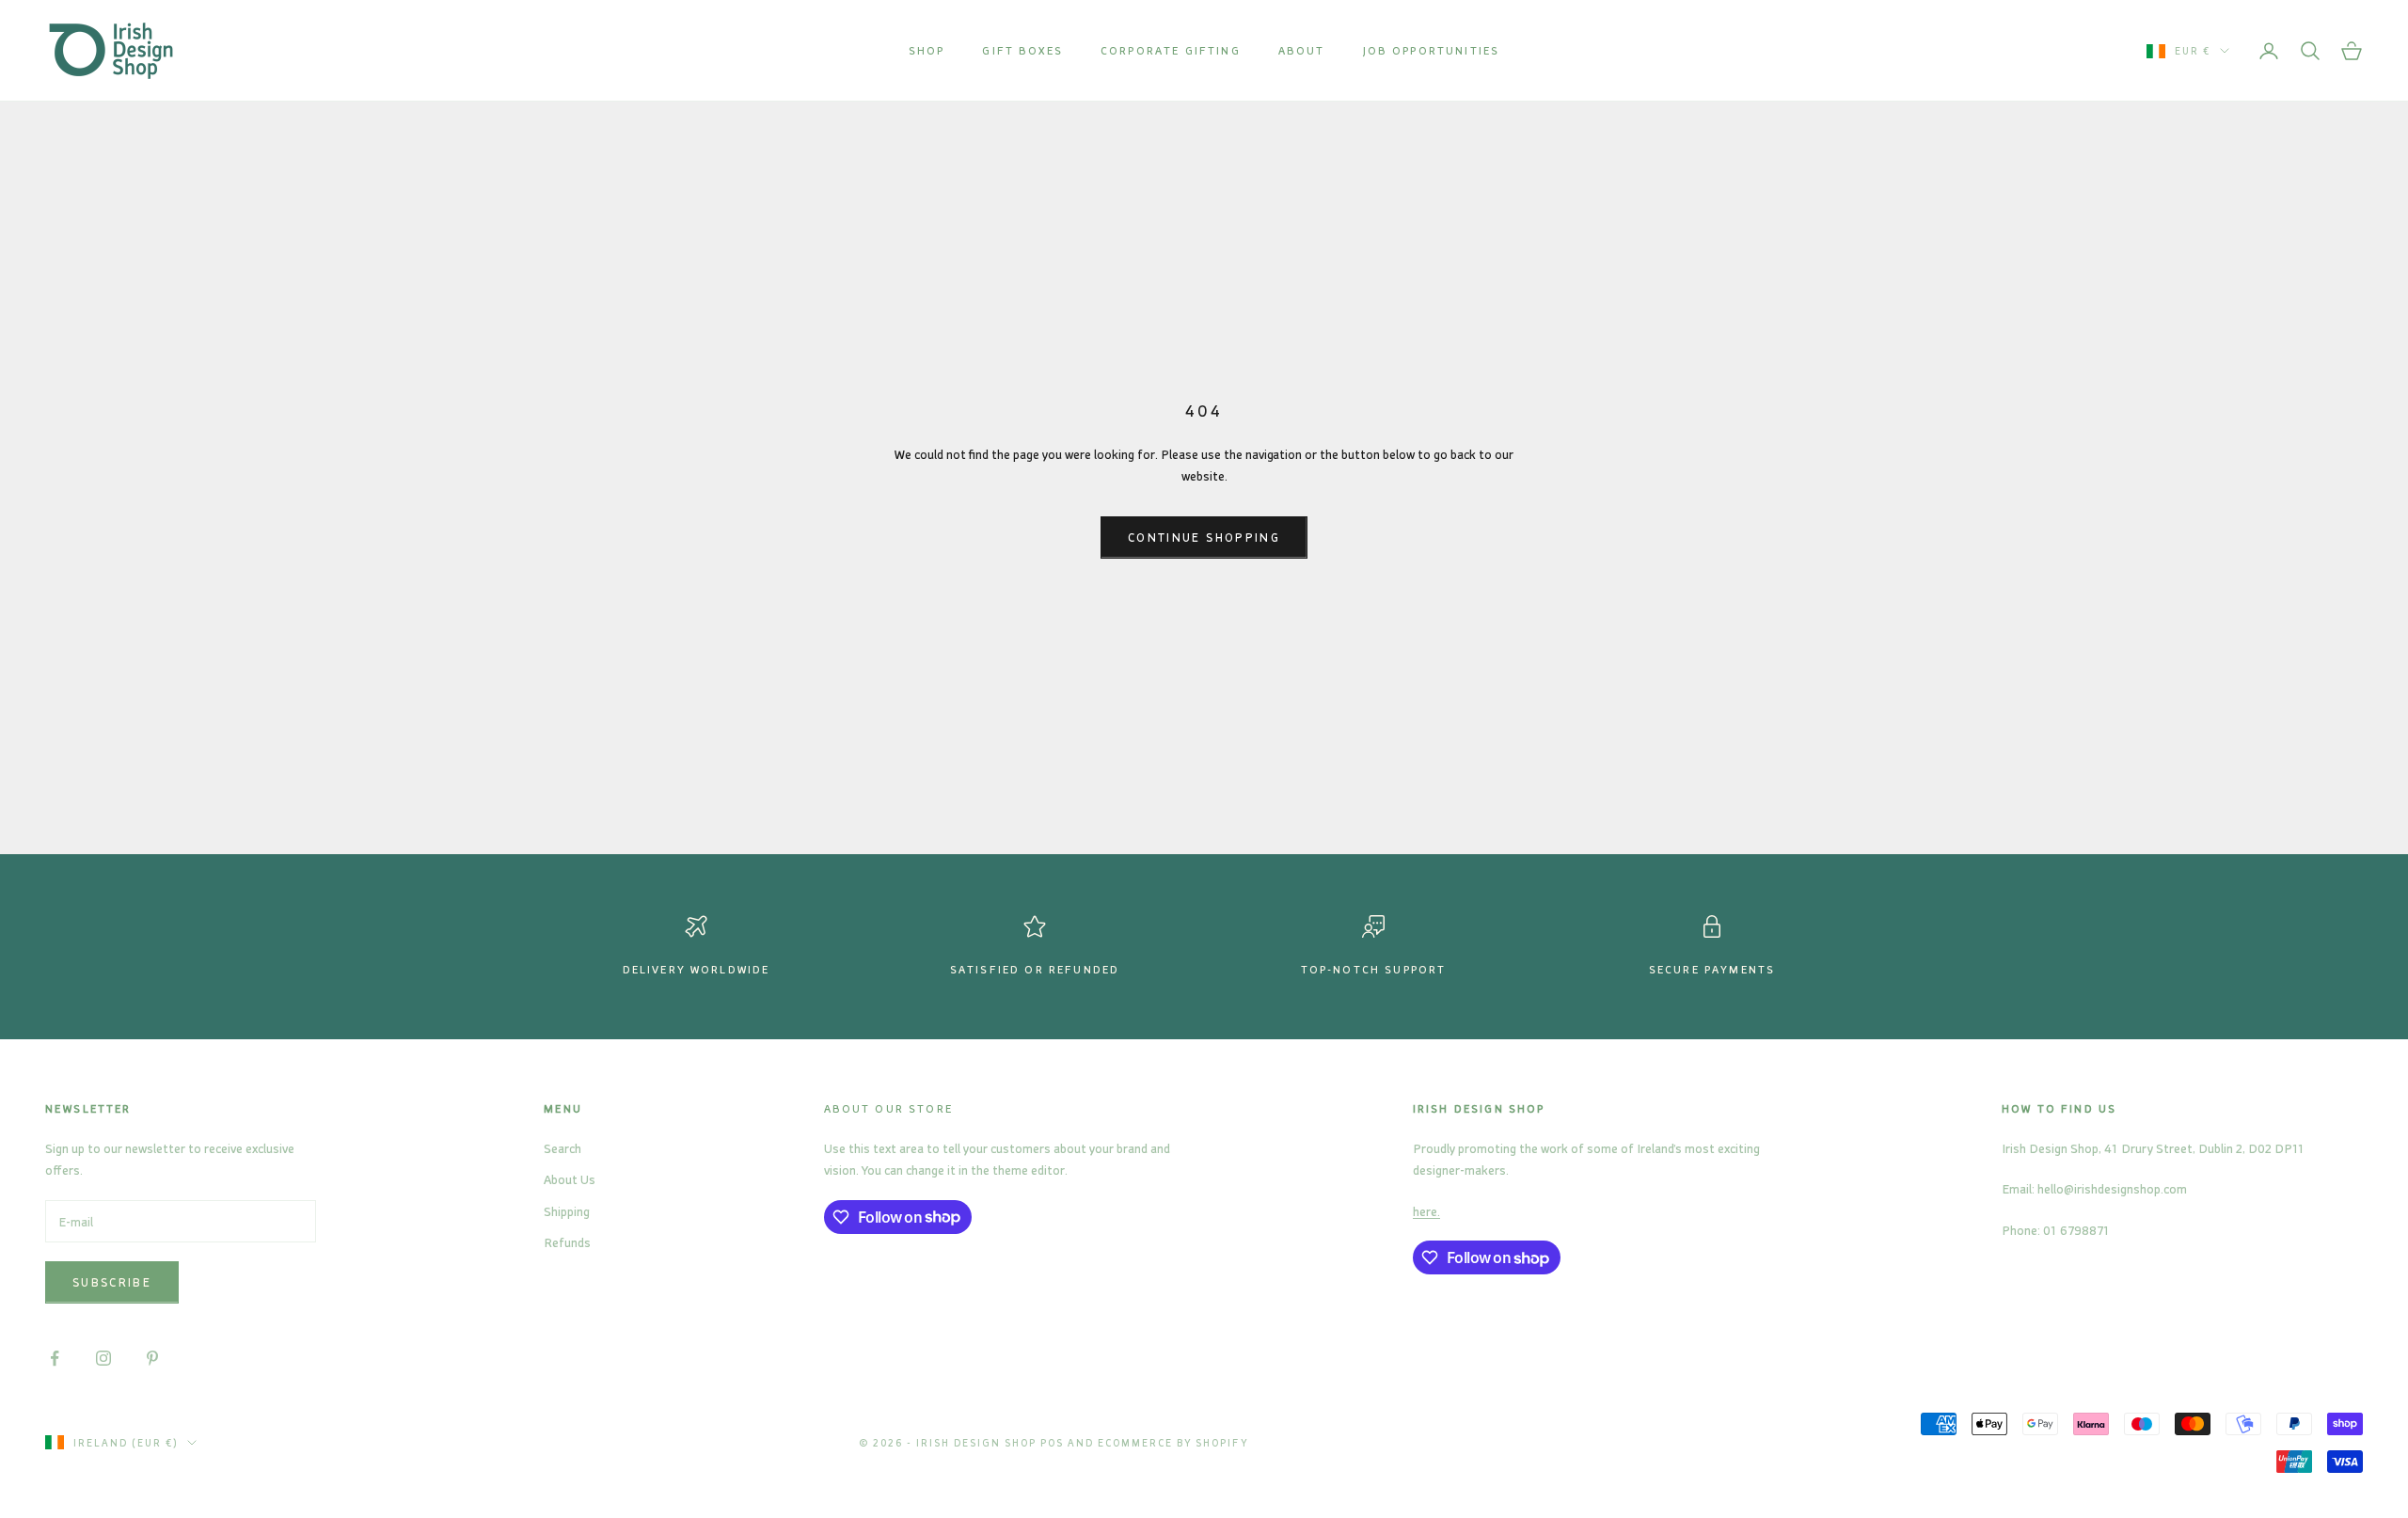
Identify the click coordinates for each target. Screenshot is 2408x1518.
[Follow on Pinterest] (152, 1358)
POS (1052, 1443)
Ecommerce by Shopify (1173, 1443)
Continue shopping (1204, 537)
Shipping (567, 1211)
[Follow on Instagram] (103, 1358)
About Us (570, 1179)
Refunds (567, 1242)
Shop (927, 50)
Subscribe (112, 1282)
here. (1426, 1211)
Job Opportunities (1432, 50)
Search (562, 1148)
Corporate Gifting (1171, 50)
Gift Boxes (1022, 50)
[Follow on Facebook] (55, 1358)
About (1302, 50)
